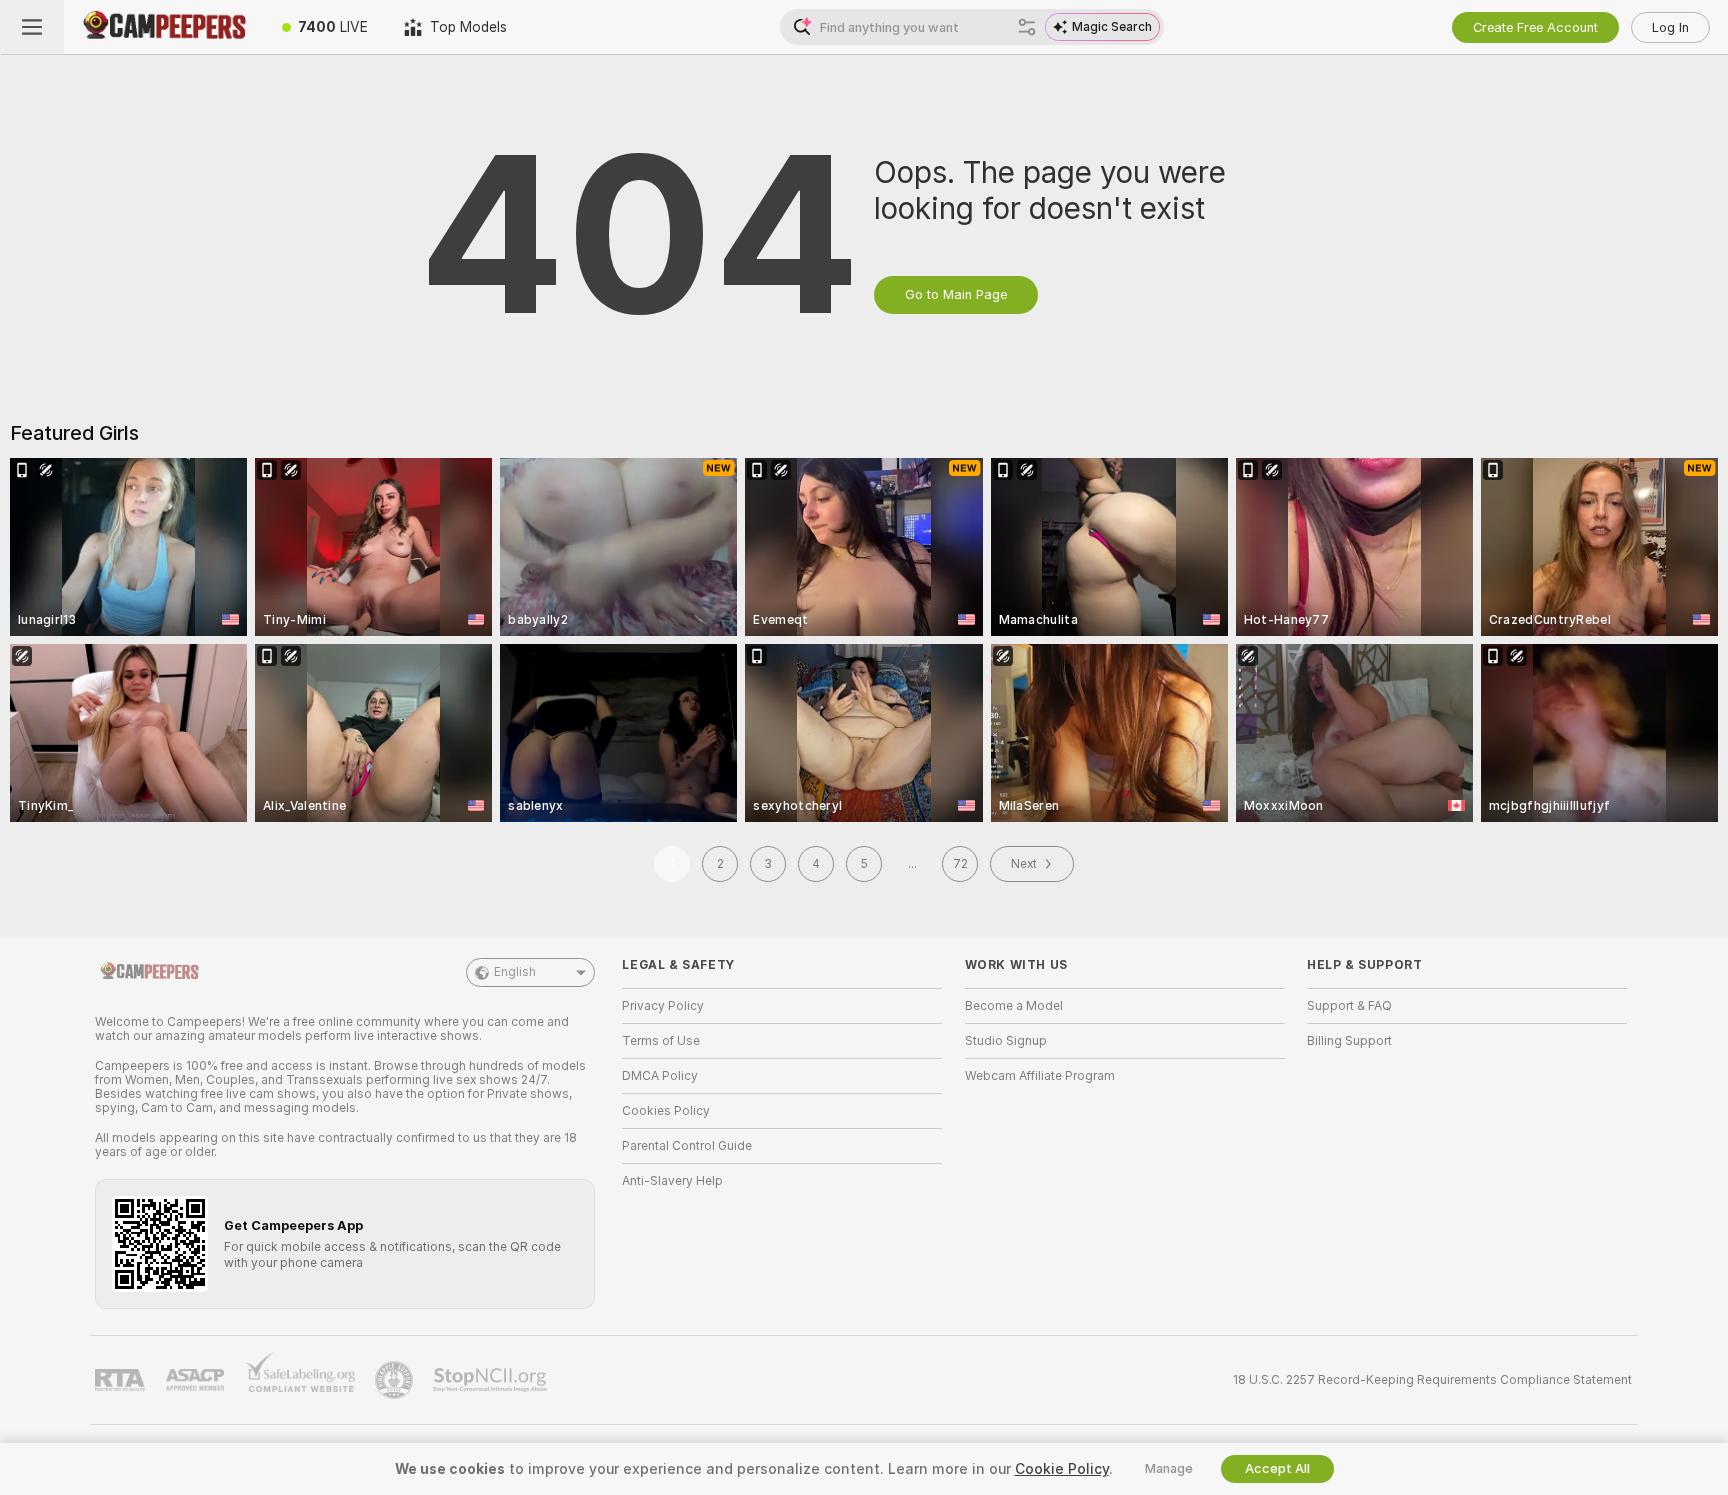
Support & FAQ (1349, 1006)
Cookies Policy (666, 1111)
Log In (1670, 27)
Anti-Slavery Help (672, 1181)
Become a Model (1014, 1006)
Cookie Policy (1062, 1469)
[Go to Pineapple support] (396, 1380)
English (515, 972)
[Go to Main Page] (164, 27)
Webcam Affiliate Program (1040, 1076)
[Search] (1027, 27)
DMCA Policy (660, 1076)
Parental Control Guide (687, 1146)
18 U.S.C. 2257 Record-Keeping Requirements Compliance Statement (1432, 1380)
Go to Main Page (956, 294)
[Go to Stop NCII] (492, 1380)
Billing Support (1349, 1041)
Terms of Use (661, 1041)
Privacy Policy (663, 1006)
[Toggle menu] (32, 27)
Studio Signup (1006, 1041)
